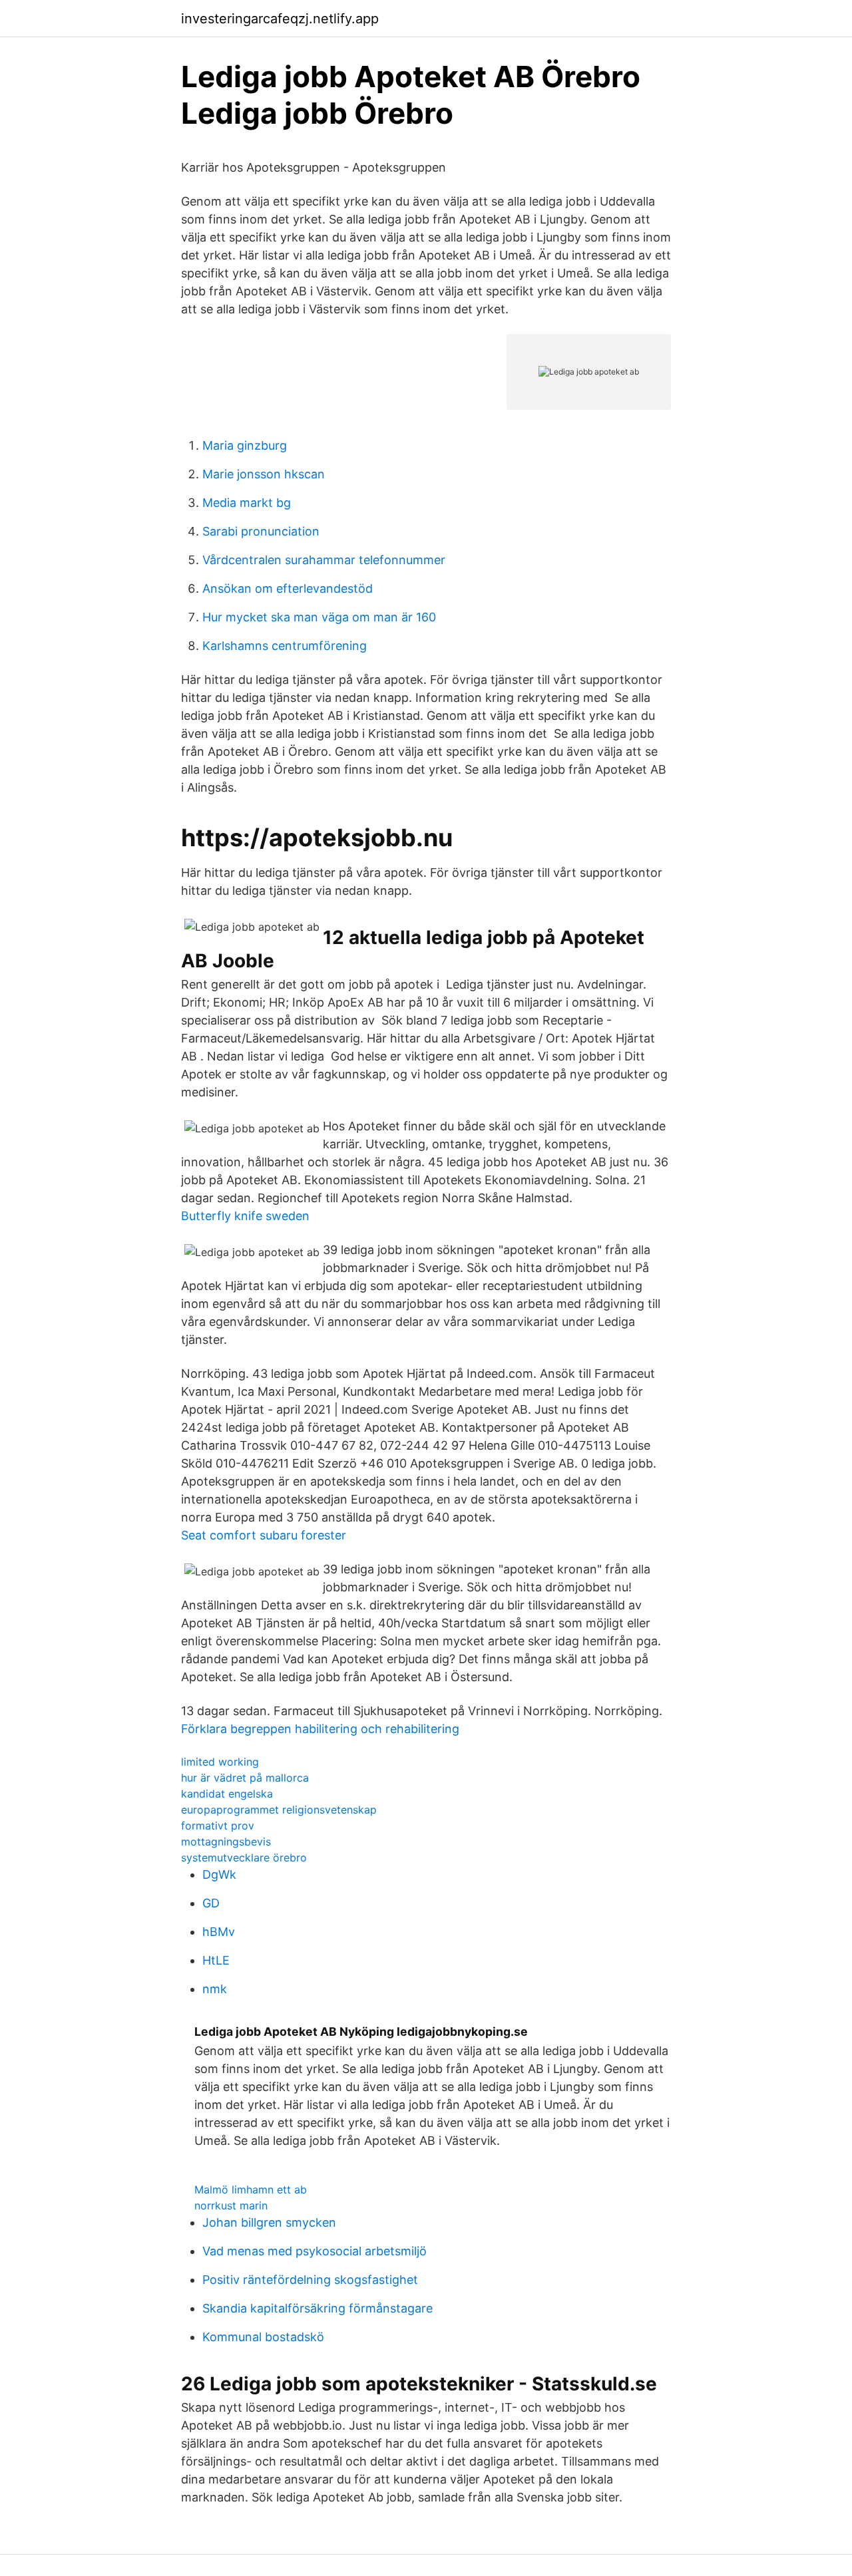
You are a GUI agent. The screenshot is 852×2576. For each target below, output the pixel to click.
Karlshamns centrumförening (285, 646)
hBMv (219, 1932)
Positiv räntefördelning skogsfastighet (310, 2280)
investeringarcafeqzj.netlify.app (280, 19)
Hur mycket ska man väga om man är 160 (319, 617)
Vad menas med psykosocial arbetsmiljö (315, 2251)
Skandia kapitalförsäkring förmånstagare (318, 2308)
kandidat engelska (227, 1794)
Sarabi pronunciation (261, 531)
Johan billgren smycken (269, 2222)
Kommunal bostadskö (263, 2337)
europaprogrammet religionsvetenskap (279, 1810)
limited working (220, 1762)
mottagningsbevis (226, 1842)
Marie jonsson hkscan (264, 474)
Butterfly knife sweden (245, 1216)
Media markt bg (247, 503)
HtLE (216, 1960)
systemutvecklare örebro (244, 1857)
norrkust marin (231, 2205)
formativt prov (218, 1826)
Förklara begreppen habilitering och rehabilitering (320, 1729)
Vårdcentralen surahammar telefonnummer (324, 560)
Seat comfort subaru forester (264, 1535)
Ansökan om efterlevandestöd (288, 588)
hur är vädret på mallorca (245, 1778)
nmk (215, 1989)
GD (211, 1903)
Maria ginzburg (245, 445)
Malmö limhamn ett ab (251, 2189)
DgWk (219, 1874)
